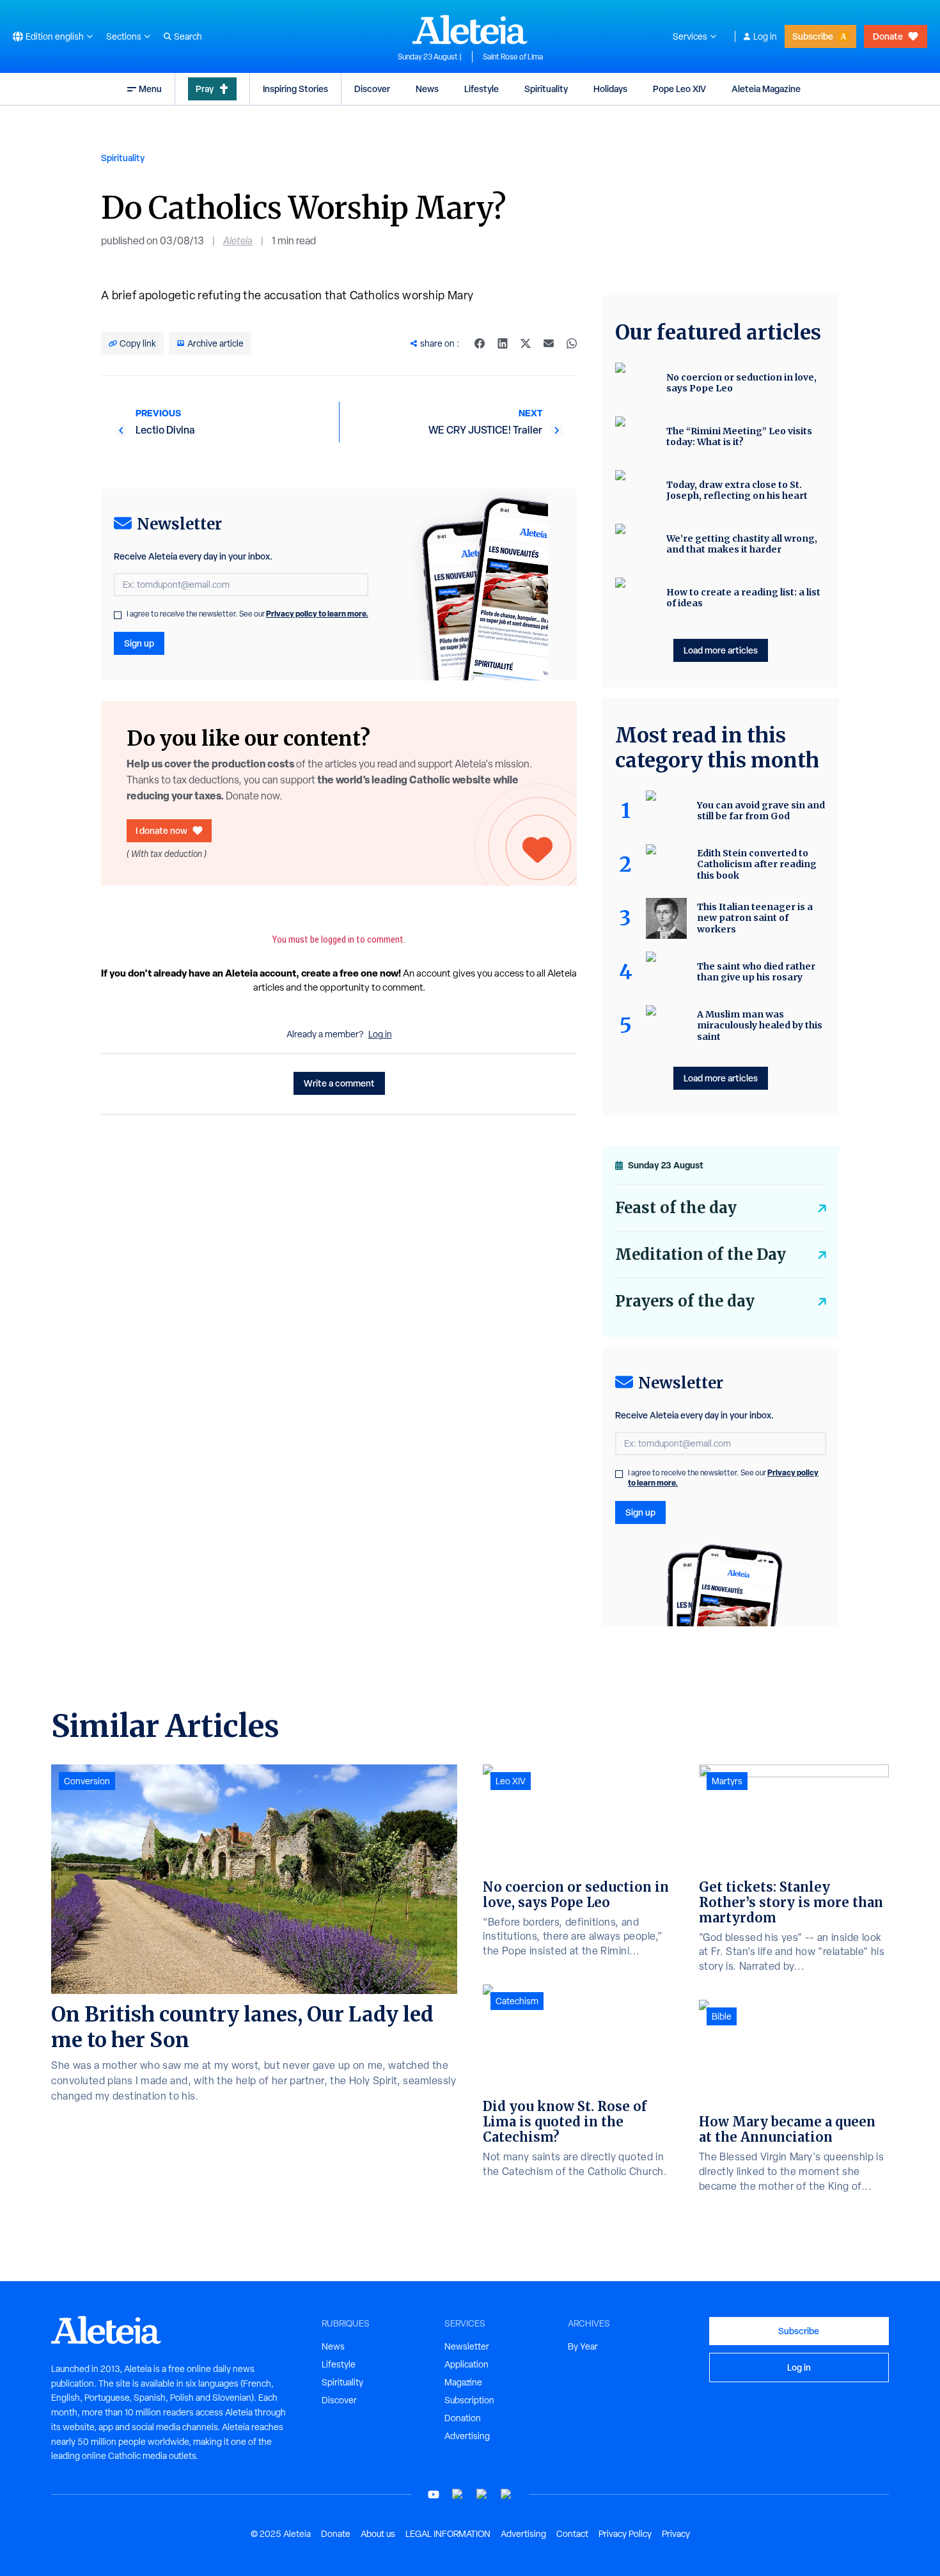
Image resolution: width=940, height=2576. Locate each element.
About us (378, 2534)
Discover (372, 89)
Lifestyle (482, 89)
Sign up (139, 643)
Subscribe (813, 36)
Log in (765, 36)
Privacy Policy (625, 2534)
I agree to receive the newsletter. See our (247, 614)
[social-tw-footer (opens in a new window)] (482, 2494)
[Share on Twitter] (526, 343)
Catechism (517, 2001)
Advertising (467, 2436)
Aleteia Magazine (766, 89)
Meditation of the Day (701, 1254)
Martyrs (727, 1781)
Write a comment (339, 1083)
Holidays (610, 89)
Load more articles (721, 650)
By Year (583, 2346)
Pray (205, 89)
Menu (150, 89)
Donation (463, 2418)
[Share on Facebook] (480, 343)
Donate (888, 36)
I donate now (161, 830)
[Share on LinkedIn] (503, 343)
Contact (572, 2534)
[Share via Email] (549, 343)
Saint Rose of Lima (513, 57)
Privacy (676, 2534)
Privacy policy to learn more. (317, 614)
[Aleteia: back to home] (470, 29)
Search (188, 36)
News (427, 89)
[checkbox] (118, 615)
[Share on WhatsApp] (572, 343)
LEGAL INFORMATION (448, 2534)
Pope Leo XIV (679, 89)
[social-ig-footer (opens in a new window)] (506, 2494)
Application (466, 2364)
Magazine (463, 2382)
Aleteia (238, 241)
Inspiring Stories (295, 89)
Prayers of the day (685, 1301)
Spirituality (546, 89)
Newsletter (467, 2346)
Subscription (469, 2400)
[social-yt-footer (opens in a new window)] (434, 2494)
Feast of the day (676, 1208)
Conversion (87, 1781)
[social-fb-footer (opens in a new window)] (458, 2494)
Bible (722, 2016)
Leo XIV (511, 1781)
